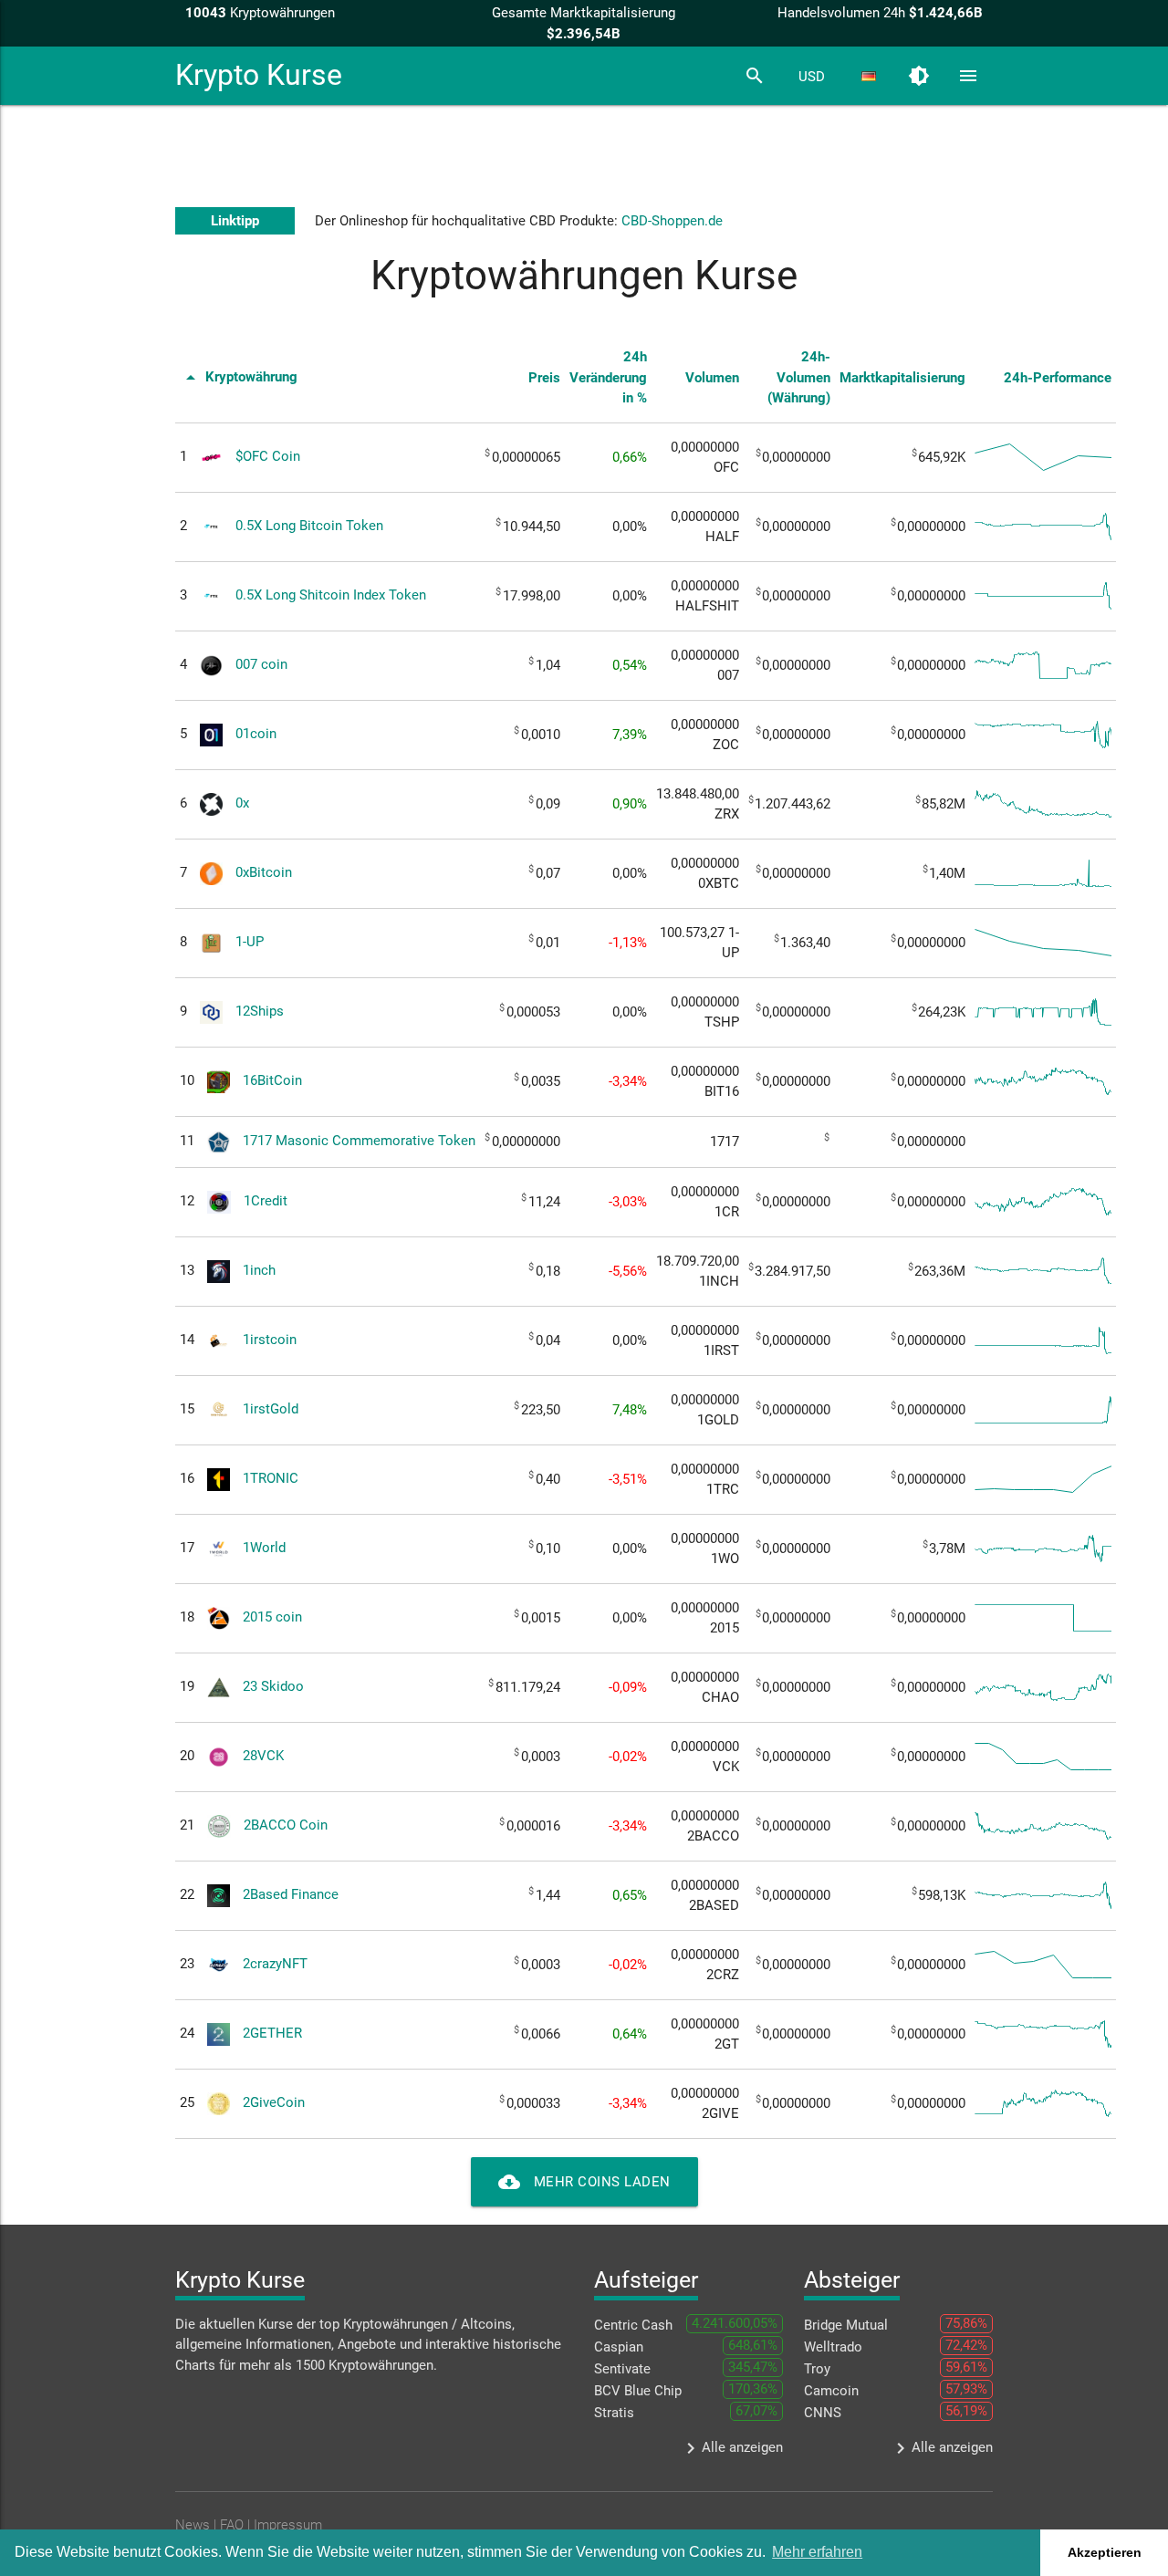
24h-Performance (1058, 378)
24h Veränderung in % (608, 377)
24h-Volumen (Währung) (799, 377)
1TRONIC (271, 1478)
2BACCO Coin (286, 1825)
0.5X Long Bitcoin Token (309, 526)
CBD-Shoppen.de (672, 221)
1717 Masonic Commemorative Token (359, 1141)
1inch (259, 1270)
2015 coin (272, 1617)
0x (242, 803)
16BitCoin (272, 1080)
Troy (817, 2369)
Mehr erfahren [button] (817, 2552)
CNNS (823, 2413)
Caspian (619, 2347)
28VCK (263, 1756)
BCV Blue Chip (638, 2391)
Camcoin (831, 2391)
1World (264, 1548)
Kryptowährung (239, 377)
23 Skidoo (273, 1686)
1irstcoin (270, 1340)
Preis (544, 378)
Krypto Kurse (259, 75)
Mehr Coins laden (584, 2182)
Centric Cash (633, 2325)
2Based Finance (291, 1894)
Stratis (614, 2413)
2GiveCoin (274, 2102)
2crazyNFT (275, 1964)
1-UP (250, 942)
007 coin (261, 664)
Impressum (288, 2525)
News (193, 2525)
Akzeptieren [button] (1105, 2552)
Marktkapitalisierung (902, 378)
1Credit (266, 1201)
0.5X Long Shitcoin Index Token (331, 595)
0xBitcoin (264, 872)
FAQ (232, 2525)
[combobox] (811, 77)
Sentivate (622, 2369)
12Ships (260, 1011)
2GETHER (272, 2033)
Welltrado (833, 2347)
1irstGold (271, 1409)
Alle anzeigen (731, 2448)
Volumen (712, 378)
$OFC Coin (268, 456)
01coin (256, 734)
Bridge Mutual (846, 2325)
